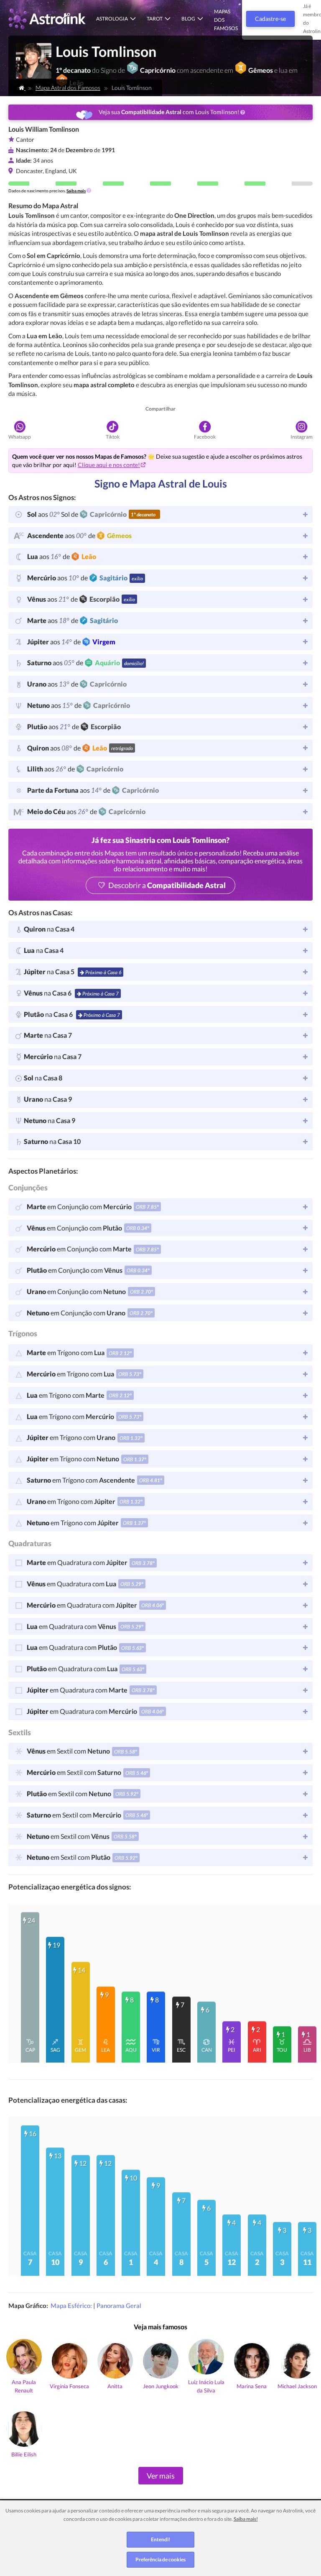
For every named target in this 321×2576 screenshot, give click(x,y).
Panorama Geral (119, 2305)
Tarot (155, 19)
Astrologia (112, 19)
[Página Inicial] (22, 88)
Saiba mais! (246, 2519)
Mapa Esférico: (72, 2305)
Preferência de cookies (160, 2559)
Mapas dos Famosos (226, 20)
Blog (188, 19)
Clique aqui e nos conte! (109, 465)
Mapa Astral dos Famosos (68, 88)
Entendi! (160, 2539)
